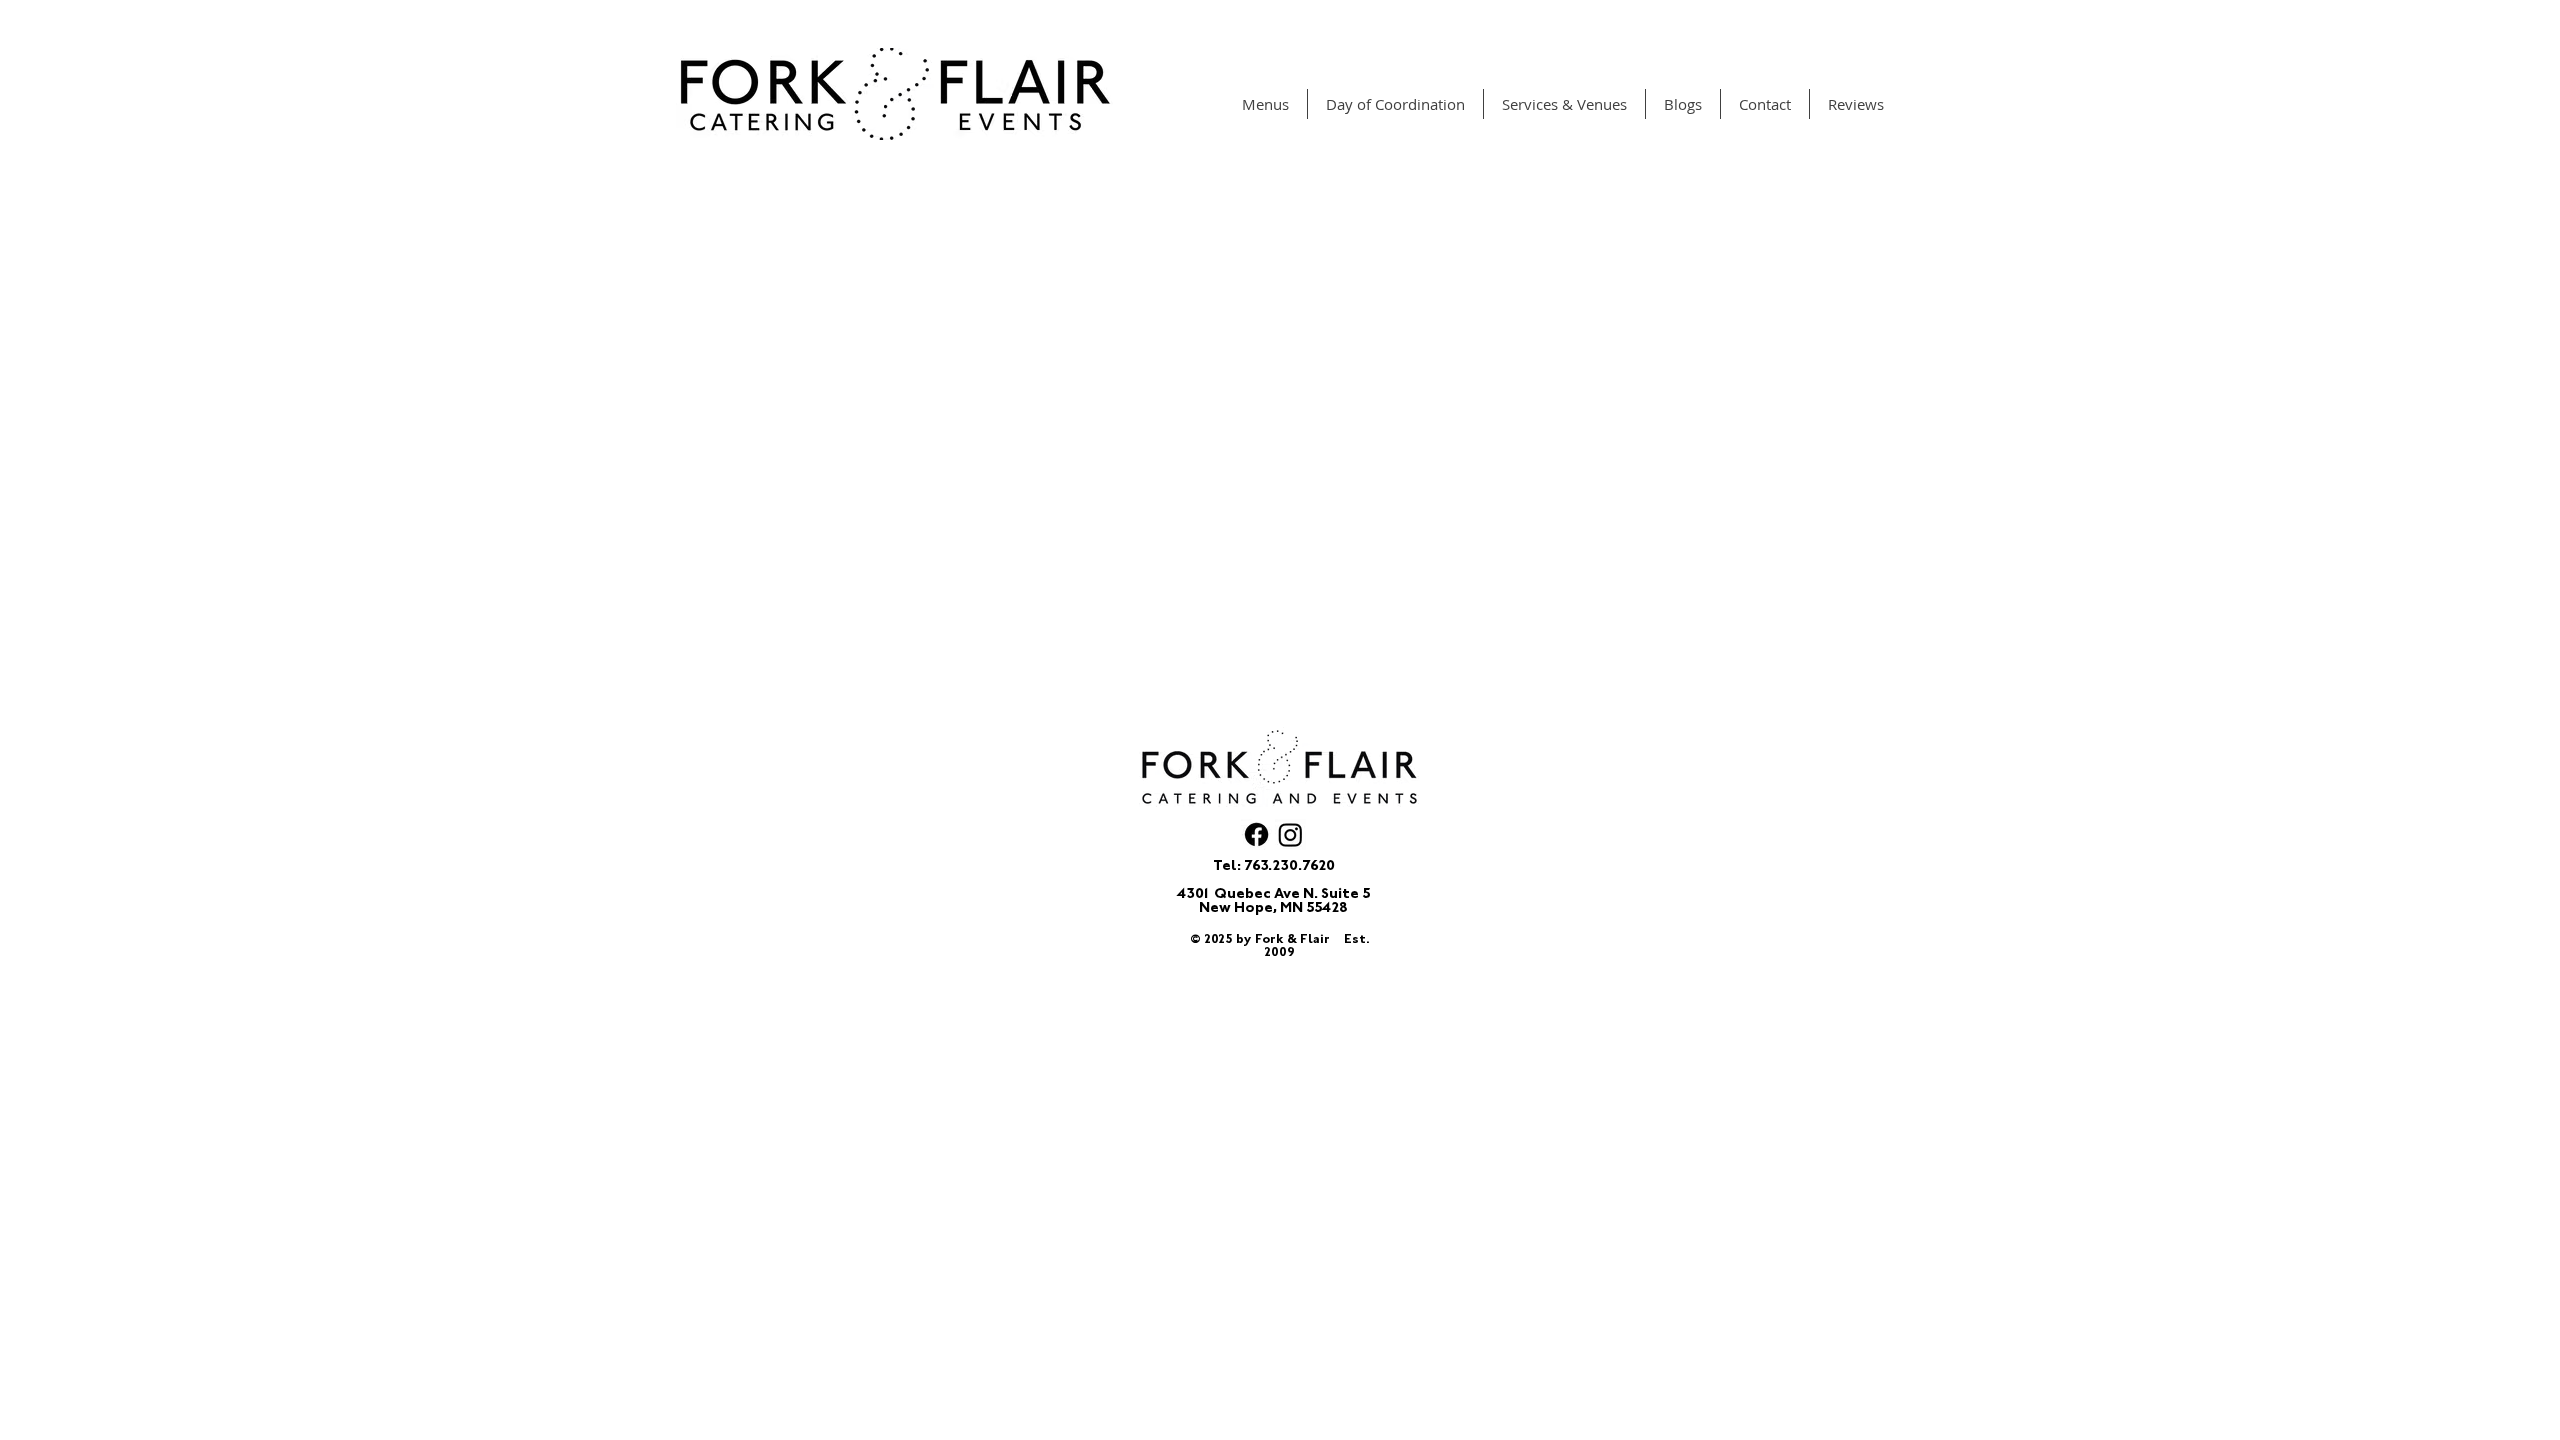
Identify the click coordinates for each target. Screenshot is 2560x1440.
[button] (1265, 104)
